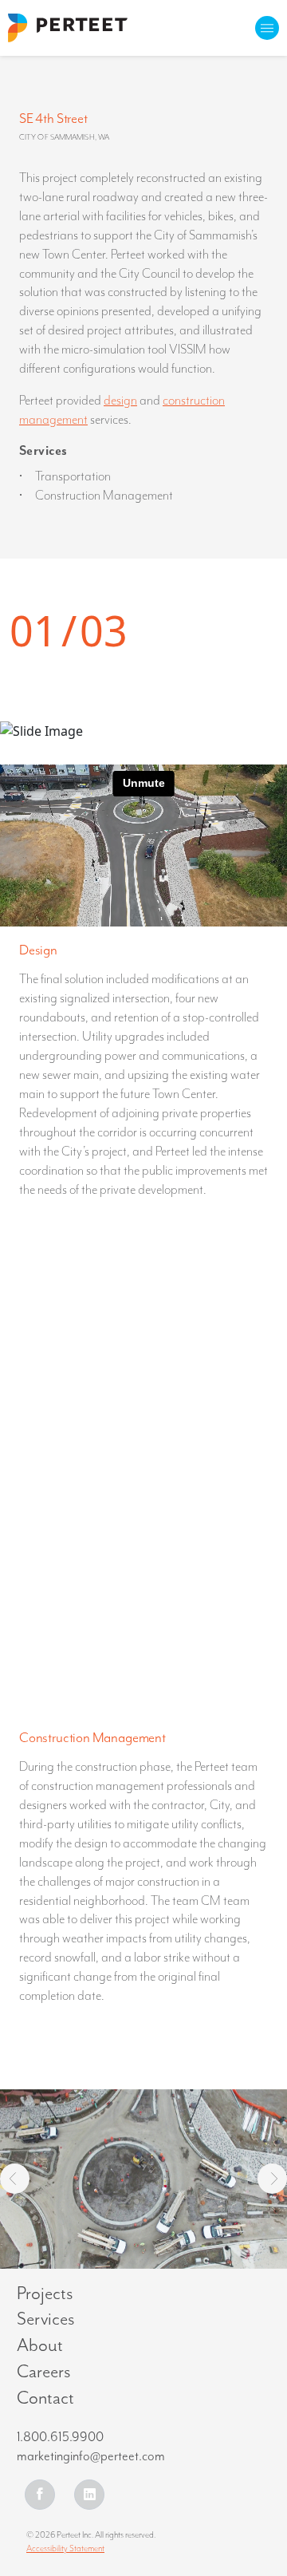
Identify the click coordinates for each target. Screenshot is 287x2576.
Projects (45, 2294)
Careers (44, 2372)
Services (46, 2319)
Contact (45, 2398)
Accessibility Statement (65, 2548)
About (40, 2346)
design (120, 401)
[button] (15, 2179)
